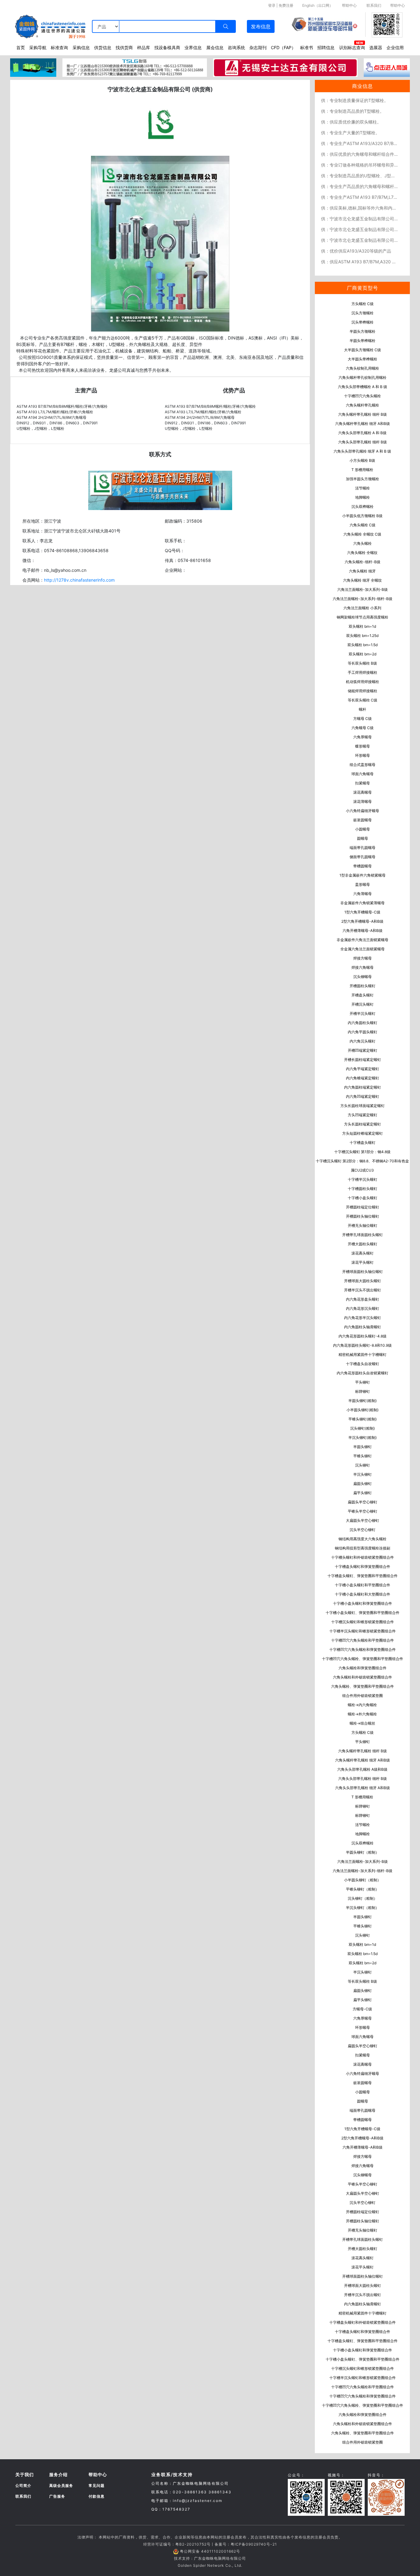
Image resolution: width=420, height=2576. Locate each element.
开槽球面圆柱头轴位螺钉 (363, 1272)
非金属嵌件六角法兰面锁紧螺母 (363, 940)
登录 (272, 5)
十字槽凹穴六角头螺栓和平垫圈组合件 (363, 1640)
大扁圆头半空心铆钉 (363, 1520)
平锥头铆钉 (363, 1456)
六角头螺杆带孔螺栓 (363, 405)
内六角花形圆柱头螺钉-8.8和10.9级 (362, 1345)
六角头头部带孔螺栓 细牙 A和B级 (363, 1788)
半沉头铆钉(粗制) (363, 1437)
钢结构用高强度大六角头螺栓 (363, 1539)
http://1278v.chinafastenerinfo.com (79, 580)
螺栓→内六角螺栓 (362, 1705)
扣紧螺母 (363, 783)
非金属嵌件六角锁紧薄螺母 (363, 903)
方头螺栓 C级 (363, 304)
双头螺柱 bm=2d (363, 654)
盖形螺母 (363, 884)
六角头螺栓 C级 (363, 525)
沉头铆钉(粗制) (363, 1428)
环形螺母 (363, 755)
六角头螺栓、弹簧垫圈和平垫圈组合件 (363, 1686)
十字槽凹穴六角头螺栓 (363, 396)
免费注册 (286, 5)
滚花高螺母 (363, 792)
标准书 (307, 47)
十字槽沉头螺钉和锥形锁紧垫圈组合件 (363, 1622)
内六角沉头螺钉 (363, 1041)
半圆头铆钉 (363, 1447)
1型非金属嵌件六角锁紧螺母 (363, 875)
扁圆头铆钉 (363, 1484)
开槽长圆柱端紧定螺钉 (363, 1060)
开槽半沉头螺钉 (363, 1013)
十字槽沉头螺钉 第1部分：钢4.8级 (362, 1152)
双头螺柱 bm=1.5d (363, 645)
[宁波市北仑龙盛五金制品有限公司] (160, 243)
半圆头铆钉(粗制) (363, 1401)
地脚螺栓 (363, 497)
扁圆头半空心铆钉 (363, 1502)
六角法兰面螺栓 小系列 (362, 608)
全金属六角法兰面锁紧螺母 (363, 949)
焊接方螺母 (363, 958)
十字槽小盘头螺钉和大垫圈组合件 (363, 1594)
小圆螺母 (363, 829)
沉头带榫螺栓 (363, 322)
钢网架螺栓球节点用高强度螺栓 (363, 617)
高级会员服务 (61, 2486)
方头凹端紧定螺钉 (363, 1115)
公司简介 (23, 2486)
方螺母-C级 (362, 2009)
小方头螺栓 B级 (362, 460)
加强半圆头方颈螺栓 (363, 479)
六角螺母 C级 (363, 728)
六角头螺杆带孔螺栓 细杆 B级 (363, 414)
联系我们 (374, 5)
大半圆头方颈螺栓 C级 (363, 350)
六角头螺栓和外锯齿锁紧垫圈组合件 (363, 1677)
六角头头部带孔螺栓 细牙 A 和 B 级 (362, 451)
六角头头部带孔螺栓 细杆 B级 (363, 442)
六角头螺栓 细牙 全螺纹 (363, 580)
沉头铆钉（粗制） (363, 1898)
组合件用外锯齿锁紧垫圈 (363, 1696)
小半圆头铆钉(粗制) (363, 1410)
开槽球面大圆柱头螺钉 (363, 1281)
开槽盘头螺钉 (363, 995)
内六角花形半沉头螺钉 (363, 1318)
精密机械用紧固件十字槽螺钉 (363, 1355)
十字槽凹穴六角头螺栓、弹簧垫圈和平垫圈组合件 (363, 1659)
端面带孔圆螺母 (363, 848)
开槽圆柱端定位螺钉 (363, 1207)
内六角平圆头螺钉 (363, 1032)
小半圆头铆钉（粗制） (363, 1880)
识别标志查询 (352, 47)
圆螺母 (363, 838)
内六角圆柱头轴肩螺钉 (363, 1327)
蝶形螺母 (363, 746)
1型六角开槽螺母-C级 (362, 912)
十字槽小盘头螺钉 (363, 1198)
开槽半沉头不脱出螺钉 (363, 1290)
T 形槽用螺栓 (362, 470)
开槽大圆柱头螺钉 (363, 1244)
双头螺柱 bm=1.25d (362, 636)
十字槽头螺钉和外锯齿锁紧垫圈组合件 (363, 1557)
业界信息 (193, 47)
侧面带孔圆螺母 (363, 857)
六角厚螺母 (363, 737)
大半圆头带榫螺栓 (363, 359)
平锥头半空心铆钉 (363, 1511)
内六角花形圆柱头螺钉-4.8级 (363, 1336)
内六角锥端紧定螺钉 (363, 1078)
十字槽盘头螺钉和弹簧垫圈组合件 (363, 1567)
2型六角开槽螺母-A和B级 (362, 921)
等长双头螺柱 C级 (363, 700)
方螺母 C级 (363, 719)
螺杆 (363, 709)
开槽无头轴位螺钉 (363, 1225)
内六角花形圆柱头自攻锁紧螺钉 (363, 1373)
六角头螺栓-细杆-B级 (363, 562)
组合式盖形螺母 (363, 765)
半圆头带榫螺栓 (363, 341)
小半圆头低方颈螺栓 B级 (362, 516)
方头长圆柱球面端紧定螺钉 (363, 1106)
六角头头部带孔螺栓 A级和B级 (362, 1769)
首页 (21, 47)
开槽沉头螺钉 (363, 1004)
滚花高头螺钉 (363, 1253)
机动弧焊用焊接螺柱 (363, 682)
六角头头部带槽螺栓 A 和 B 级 (363, 387)
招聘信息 (326, 47)
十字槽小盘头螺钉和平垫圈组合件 (363, 1585)
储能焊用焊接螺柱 (363, 691)
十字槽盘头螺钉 (363, 1143)
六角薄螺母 (363, 894)
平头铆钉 (363, 1382)
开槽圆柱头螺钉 (363, 986)
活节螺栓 (363, 488)
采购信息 (81, 47)
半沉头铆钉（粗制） (363, 1908)
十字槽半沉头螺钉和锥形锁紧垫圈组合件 (363, 1631)
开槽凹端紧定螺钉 (363, 1050)
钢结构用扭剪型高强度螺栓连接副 (363, 1548)
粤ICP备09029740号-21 (254, 2544)
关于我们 (25, 2474)
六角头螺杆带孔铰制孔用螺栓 (363, 377)
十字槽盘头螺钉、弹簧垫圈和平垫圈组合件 (363, 1576)
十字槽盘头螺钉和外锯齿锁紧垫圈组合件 (363, 2322)
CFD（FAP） (283, 47)
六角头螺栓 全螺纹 (362, 553)
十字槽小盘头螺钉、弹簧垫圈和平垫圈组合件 (363, 1613)
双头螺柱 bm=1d (362, 626)
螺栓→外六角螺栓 (362, 1714)
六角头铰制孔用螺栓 (363, 368)
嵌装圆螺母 (363, 820)
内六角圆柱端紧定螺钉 (363, 1087)
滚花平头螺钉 (363, 1262)
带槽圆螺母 (363, 866)
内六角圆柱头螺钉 (363, 1023)
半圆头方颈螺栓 (363, 331)
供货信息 (103, 47)
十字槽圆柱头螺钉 (363, 1189)
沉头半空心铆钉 (363, 1530)
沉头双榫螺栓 (363, 507)
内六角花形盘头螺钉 (363, 1299)
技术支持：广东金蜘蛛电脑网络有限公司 (210, 2558)
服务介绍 (58, 2474)
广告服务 (57, 2496)
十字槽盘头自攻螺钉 (363, 1364)
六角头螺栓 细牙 (362, 571)
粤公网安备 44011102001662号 (210, 2551)
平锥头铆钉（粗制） (363, 1889)
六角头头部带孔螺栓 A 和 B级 (362, 433)
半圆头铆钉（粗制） (363, 1852)
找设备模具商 (167, 47)
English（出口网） (318, 5)
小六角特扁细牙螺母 (363, 811)
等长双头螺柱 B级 (362, 663)
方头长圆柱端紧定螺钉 (363, 1124)
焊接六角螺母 (363, 967)
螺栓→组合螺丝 (362, 1723)
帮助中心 (349, 5)
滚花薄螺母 (363, 801)
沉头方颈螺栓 (363, 313)
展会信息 (215, 47)
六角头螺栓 (363, 543)
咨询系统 (236, 47)
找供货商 (124, 47)
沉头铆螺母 (363, 977)
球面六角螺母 (363, 774)
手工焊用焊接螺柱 (363, 672)
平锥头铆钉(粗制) (363, 1419)
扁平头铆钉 (363, 1493)
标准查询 (59, 47)
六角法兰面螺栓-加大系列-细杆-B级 (363, 599)
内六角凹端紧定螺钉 (363, 1096)
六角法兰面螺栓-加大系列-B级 (363, 589)
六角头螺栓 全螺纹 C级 (362, 534)
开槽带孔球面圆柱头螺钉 (363, 1235)
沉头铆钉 (363, 1465)
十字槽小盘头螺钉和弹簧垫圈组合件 (363, 1603)
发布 (261, 26)
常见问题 (97, 2486)
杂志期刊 (258, 47)
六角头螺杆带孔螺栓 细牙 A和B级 (363, 424)
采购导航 (38, 47)
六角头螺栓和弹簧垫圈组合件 (363, 1668)
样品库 (144, 47)
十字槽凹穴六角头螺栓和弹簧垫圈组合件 (363, 1649)
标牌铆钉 (363, 1391)
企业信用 (395, 47)
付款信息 (97, 2496)
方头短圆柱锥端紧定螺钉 (363, 1133)
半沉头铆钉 (363, 1474)
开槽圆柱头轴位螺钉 (363, 1216)
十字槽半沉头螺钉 (363, 1179)
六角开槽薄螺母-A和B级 (363, 931)
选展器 (376, 47)
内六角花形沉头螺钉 (363, 1308)
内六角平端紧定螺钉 (363, 1069)
